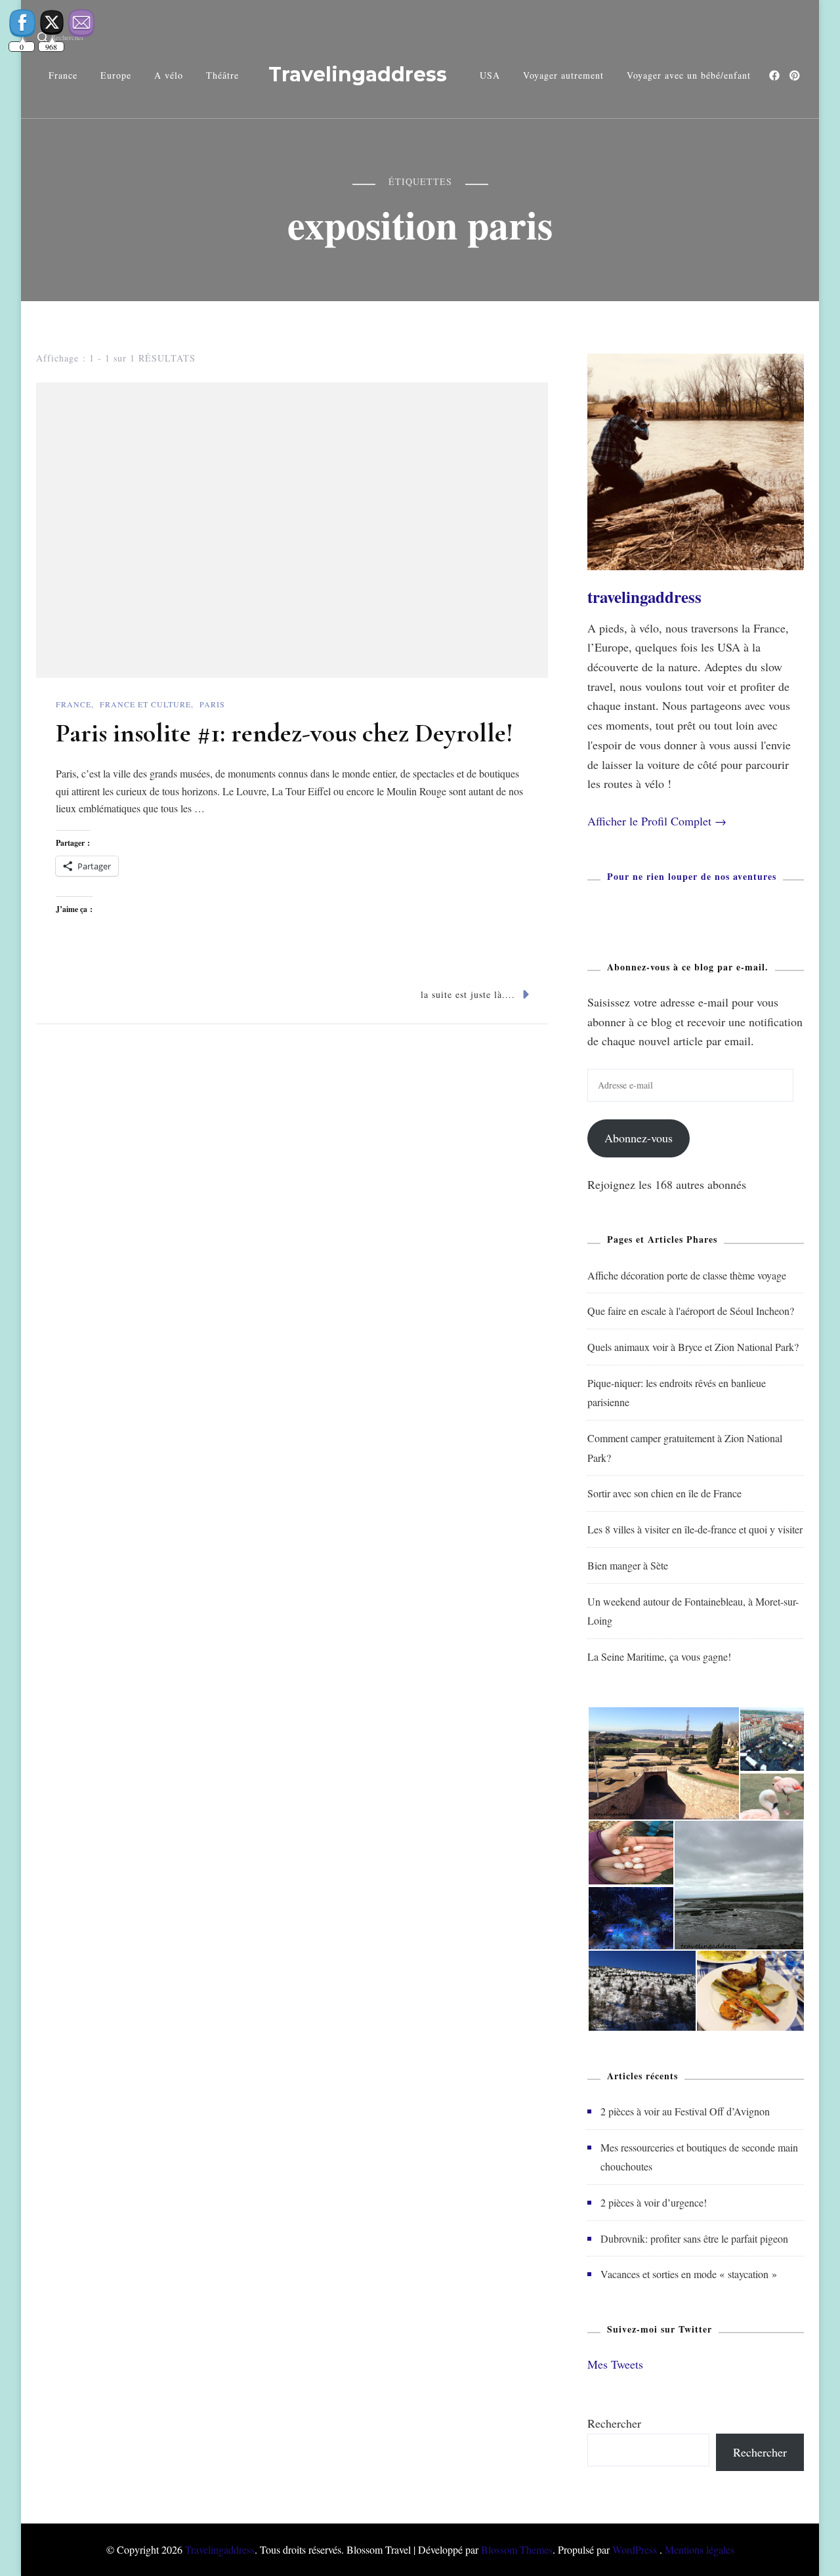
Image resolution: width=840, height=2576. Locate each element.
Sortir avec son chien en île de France (664, 1493)
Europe (116, 75)
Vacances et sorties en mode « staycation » (689, 2274)
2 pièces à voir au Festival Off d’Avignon (685, 2111)
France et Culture (145, 704)
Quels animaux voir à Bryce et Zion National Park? (693, 1347)
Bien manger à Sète (628, 1565)
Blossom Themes (517, 2549)
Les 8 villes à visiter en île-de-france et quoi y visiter (695, 1529)
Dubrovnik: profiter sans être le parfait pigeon (694, 2238)
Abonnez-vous (639, 1138)
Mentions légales (700, 2549)
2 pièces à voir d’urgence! (654, 2202)
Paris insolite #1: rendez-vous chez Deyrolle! (284, 733)
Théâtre (222, 75)
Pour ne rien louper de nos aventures (692, 876)
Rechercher (614, 2423)
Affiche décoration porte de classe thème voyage (687, 1275)
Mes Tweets (615, 2364)
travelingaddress (644, 597)
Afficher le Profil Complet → (657, 821)
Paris (212, 704)
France (63, 75)
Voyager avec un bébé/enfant (689, 75)
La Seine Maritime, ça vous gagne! (659, 1656)
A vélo (169, 75)
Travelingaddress (358, 74)
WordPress (635, 2549)
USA (490, 75)
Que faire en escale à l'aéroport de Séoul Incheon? (691, 1311)
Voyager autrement (563, 75)
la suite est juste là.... (468, 994)
